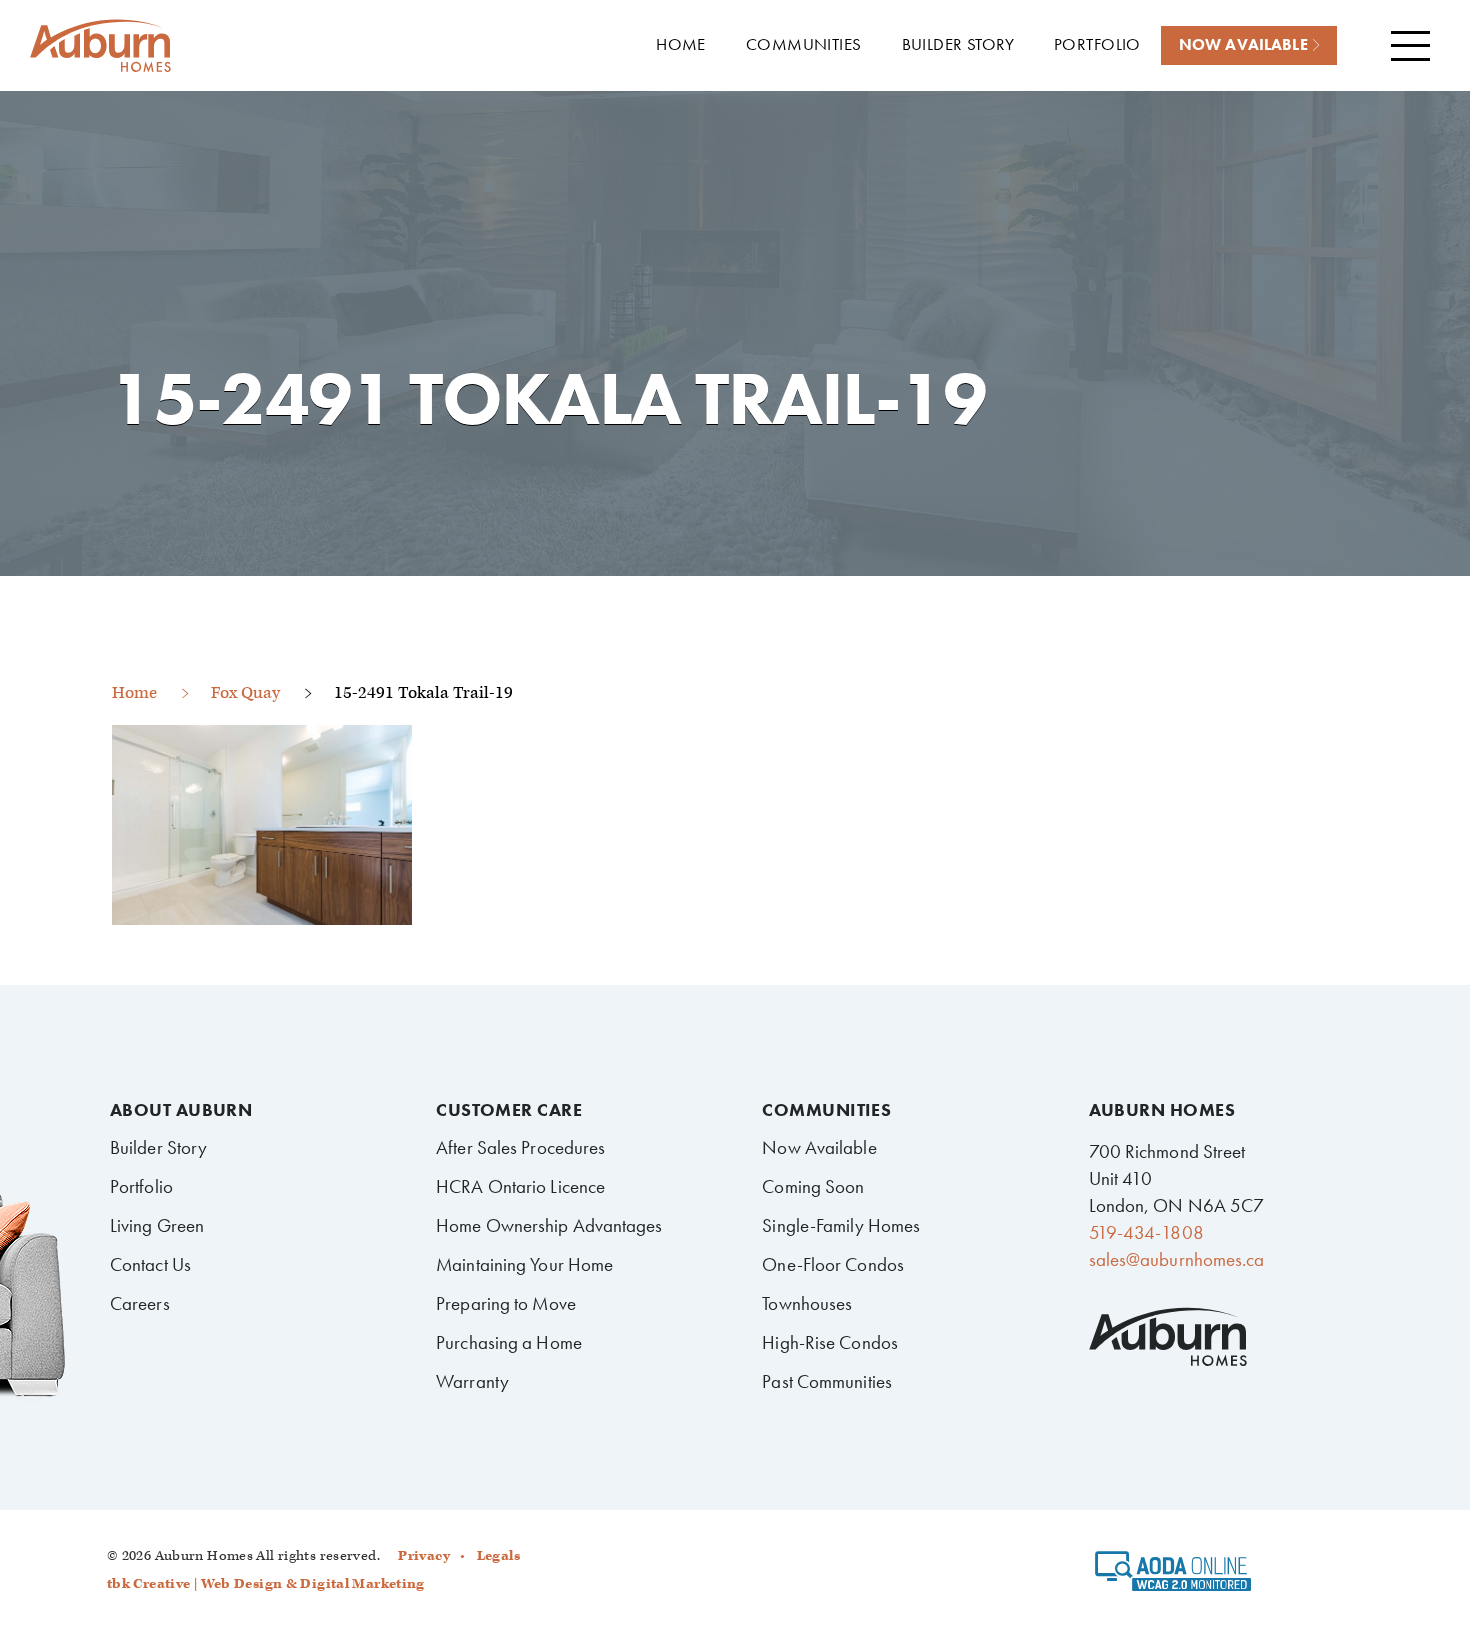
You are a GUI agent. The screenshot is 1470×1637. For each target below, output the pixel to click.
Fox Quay (245, 693)
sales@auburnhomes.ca (1177, 1259)
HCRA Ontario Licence (520, 1186)
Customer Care (509, 1110)
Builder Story (158, 1147)
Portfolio (141, 1186)
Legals (498, 1556)
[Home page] (100, 46)
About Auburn (181, 1110)
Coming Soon (813, 1186)
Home (134, 693)
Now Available (819, 1147)
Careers (140, 1303)
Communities (826, 1110)
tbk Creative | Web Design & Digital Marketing (266, 1584)
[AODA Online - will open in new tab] (1173, 1578)
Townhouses (807, 1303)
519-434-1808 (1146, 1232)
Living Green (157, 1225)
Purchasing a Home (509, 1342)
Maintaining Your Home (524, 1264)
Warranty (472, 1381)
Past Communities (827, 1381)
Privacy (424, 1556)
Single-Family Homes (841, 1225)
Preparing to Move (506, 1303)
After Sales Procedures (520, 1147)
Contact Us (150, 1264)
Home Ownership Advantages (549, 1225)
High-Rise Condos (830, 1342)
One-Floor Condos (833, 1264)
